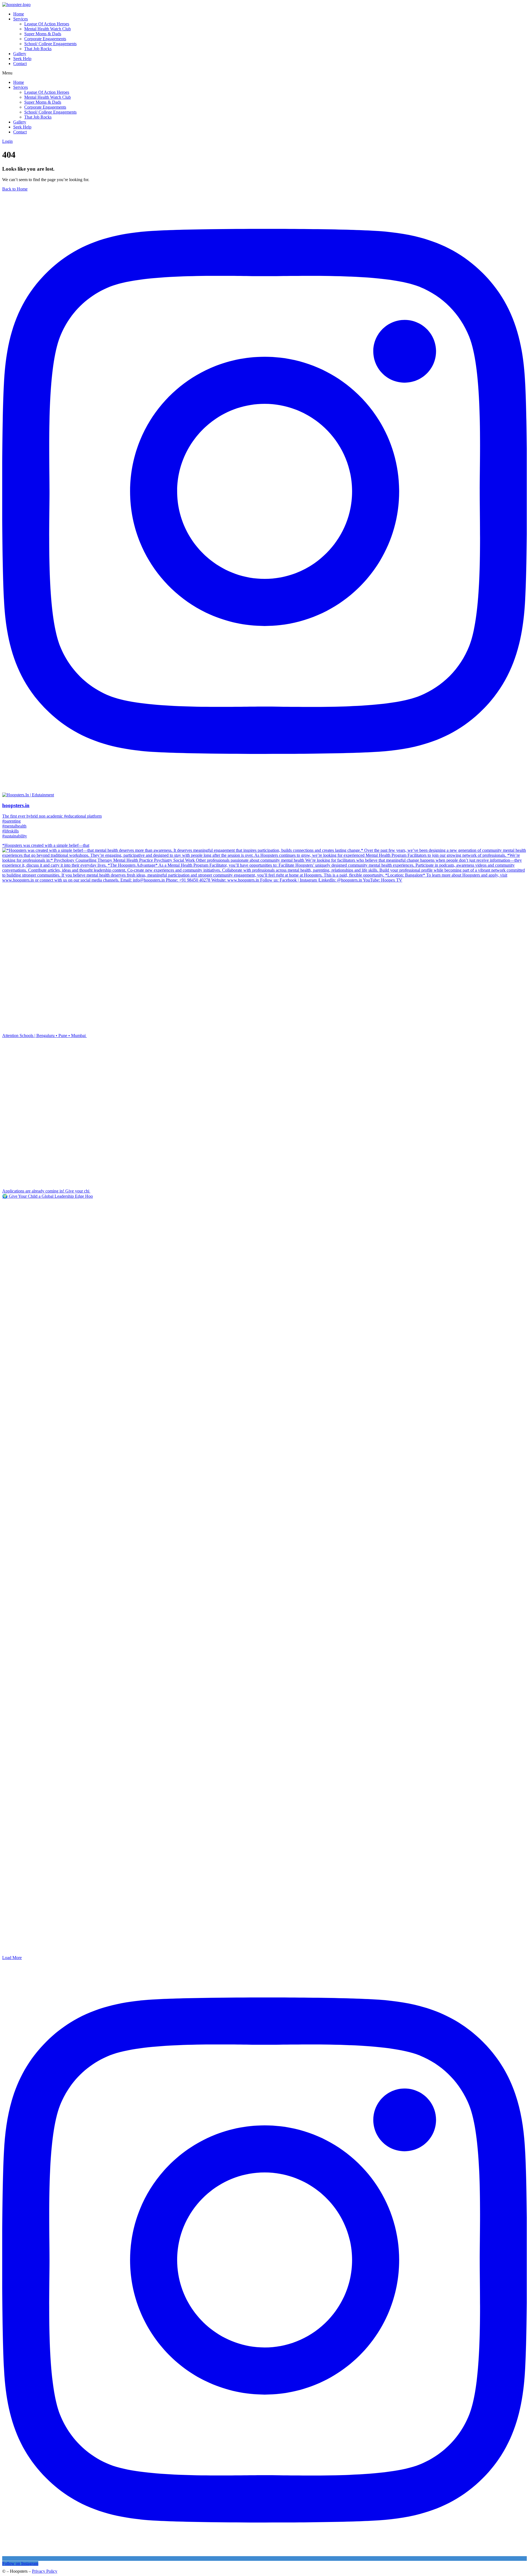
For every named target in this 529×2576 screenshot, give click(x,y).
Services (21, 19)
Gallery (20, 54)
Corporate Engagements (45, 39)
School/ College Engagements (50, 44)
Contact (20, 64)
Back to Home (15, 189)
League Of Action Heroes (47, 24)
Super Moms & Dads (43, 34)
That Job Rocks (38, 49)
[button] (264, 73)
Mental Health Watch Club (48, 29)
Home (19, 14)
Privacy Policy (45, 2571)
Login (7, 141)
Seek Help (22, 59)
